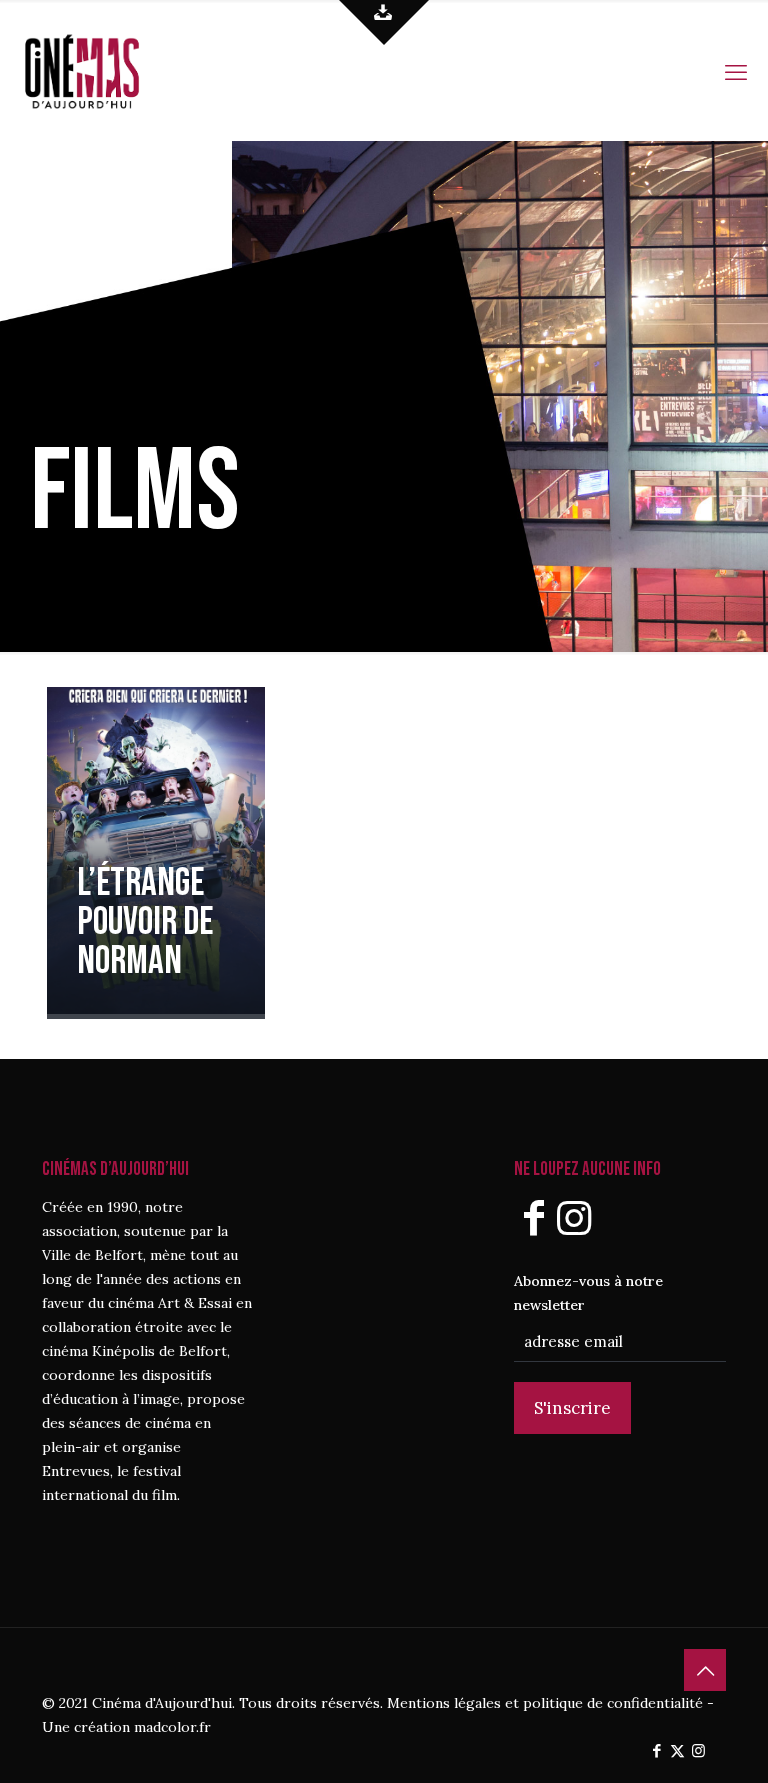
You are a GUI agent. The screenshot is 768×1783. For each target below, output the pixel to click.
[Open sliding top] (384, 22)
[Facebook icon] (656, 1750)
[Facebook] (534, 1217)
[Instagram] (574, 1217)
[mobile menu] (736, 70)
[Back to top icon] (705, 1670)
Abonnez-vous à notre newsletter (588, 1293)
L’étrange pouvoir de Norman (145, 922)
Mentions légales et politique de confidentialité (545, 1703)
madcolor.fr (172, 1727)
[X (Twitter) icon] (677, 1750)
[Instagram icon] (698, 1750)
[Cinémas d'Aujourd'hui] (115, 70)
